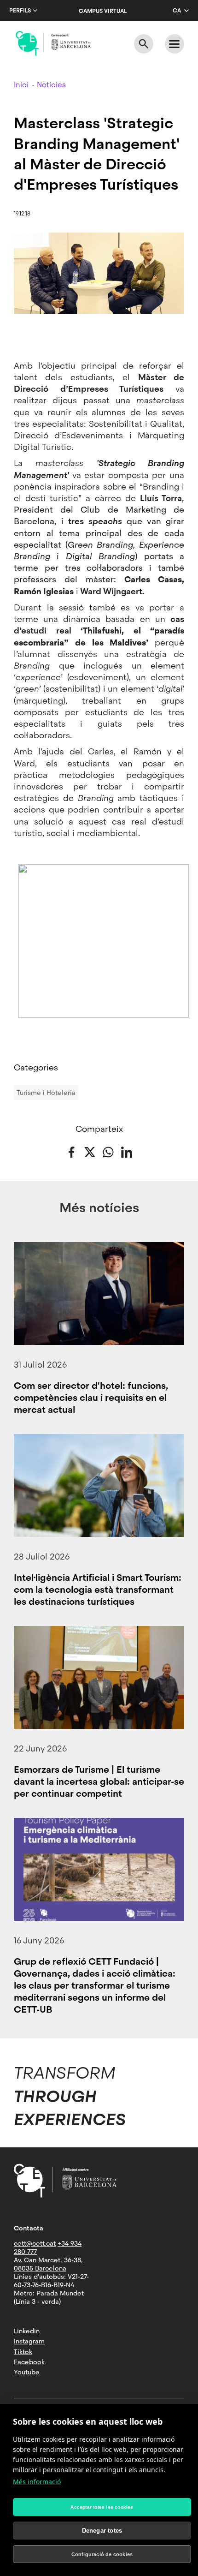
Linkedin (27, 2331)
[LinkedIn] (127, 1151)
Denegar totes (102, 2531)
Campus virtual (103, 11)
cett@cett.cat (35, 2243)
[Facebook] (71, 1151)
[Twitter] (90, 1151)
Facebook (29, 2362)
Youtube (27, 2372)
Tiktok (23, 2352)
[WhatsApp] (108, 1151)
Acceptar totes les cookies (102, 2507)
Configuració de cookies (102, 2554)
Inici (21, 85)
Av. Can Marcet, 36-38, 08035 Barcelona (48, 2264)
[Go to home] (53, 43)
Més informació (37, 2482)
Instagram (29, 2341)
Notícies (51, 85)
